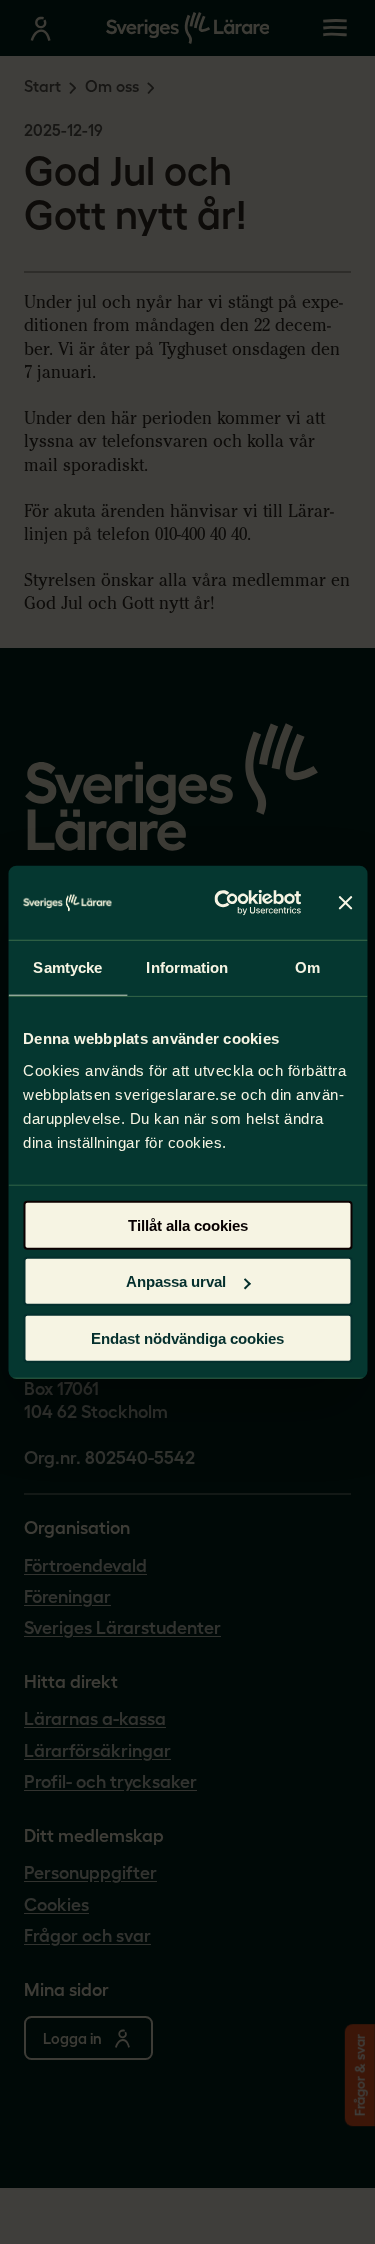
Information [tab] (187, 967)
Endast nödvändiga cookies (187, 1337)
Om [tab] (307, 967)
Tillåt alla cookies (188, 1224)
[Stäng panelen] (345, 903)
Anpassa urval (176, 1281)
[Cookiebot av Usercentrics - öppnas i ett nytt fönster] (223, 903)
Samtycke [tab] (67, 967)
